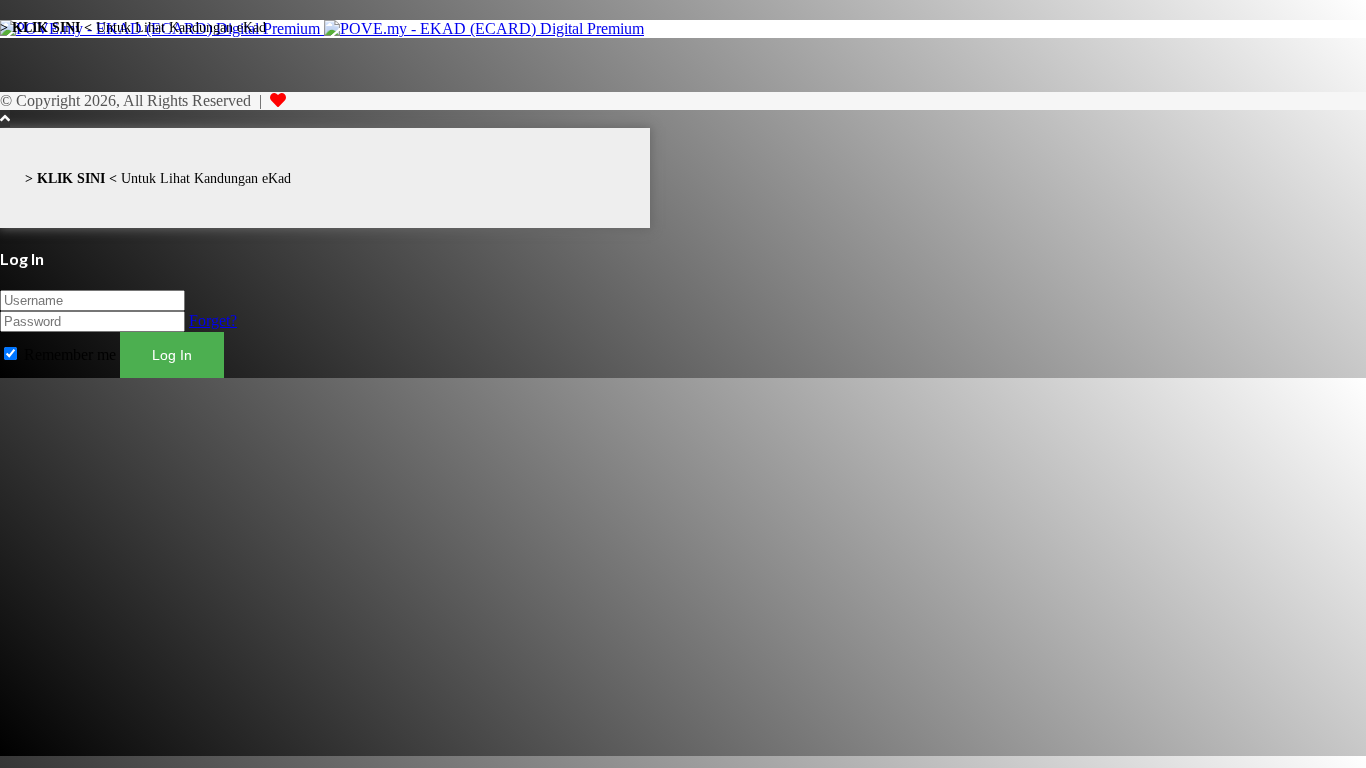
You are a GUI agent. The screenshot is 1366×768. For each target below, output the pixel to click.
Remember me (70, 354)
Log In (172, 355)
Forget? (213, 320)
